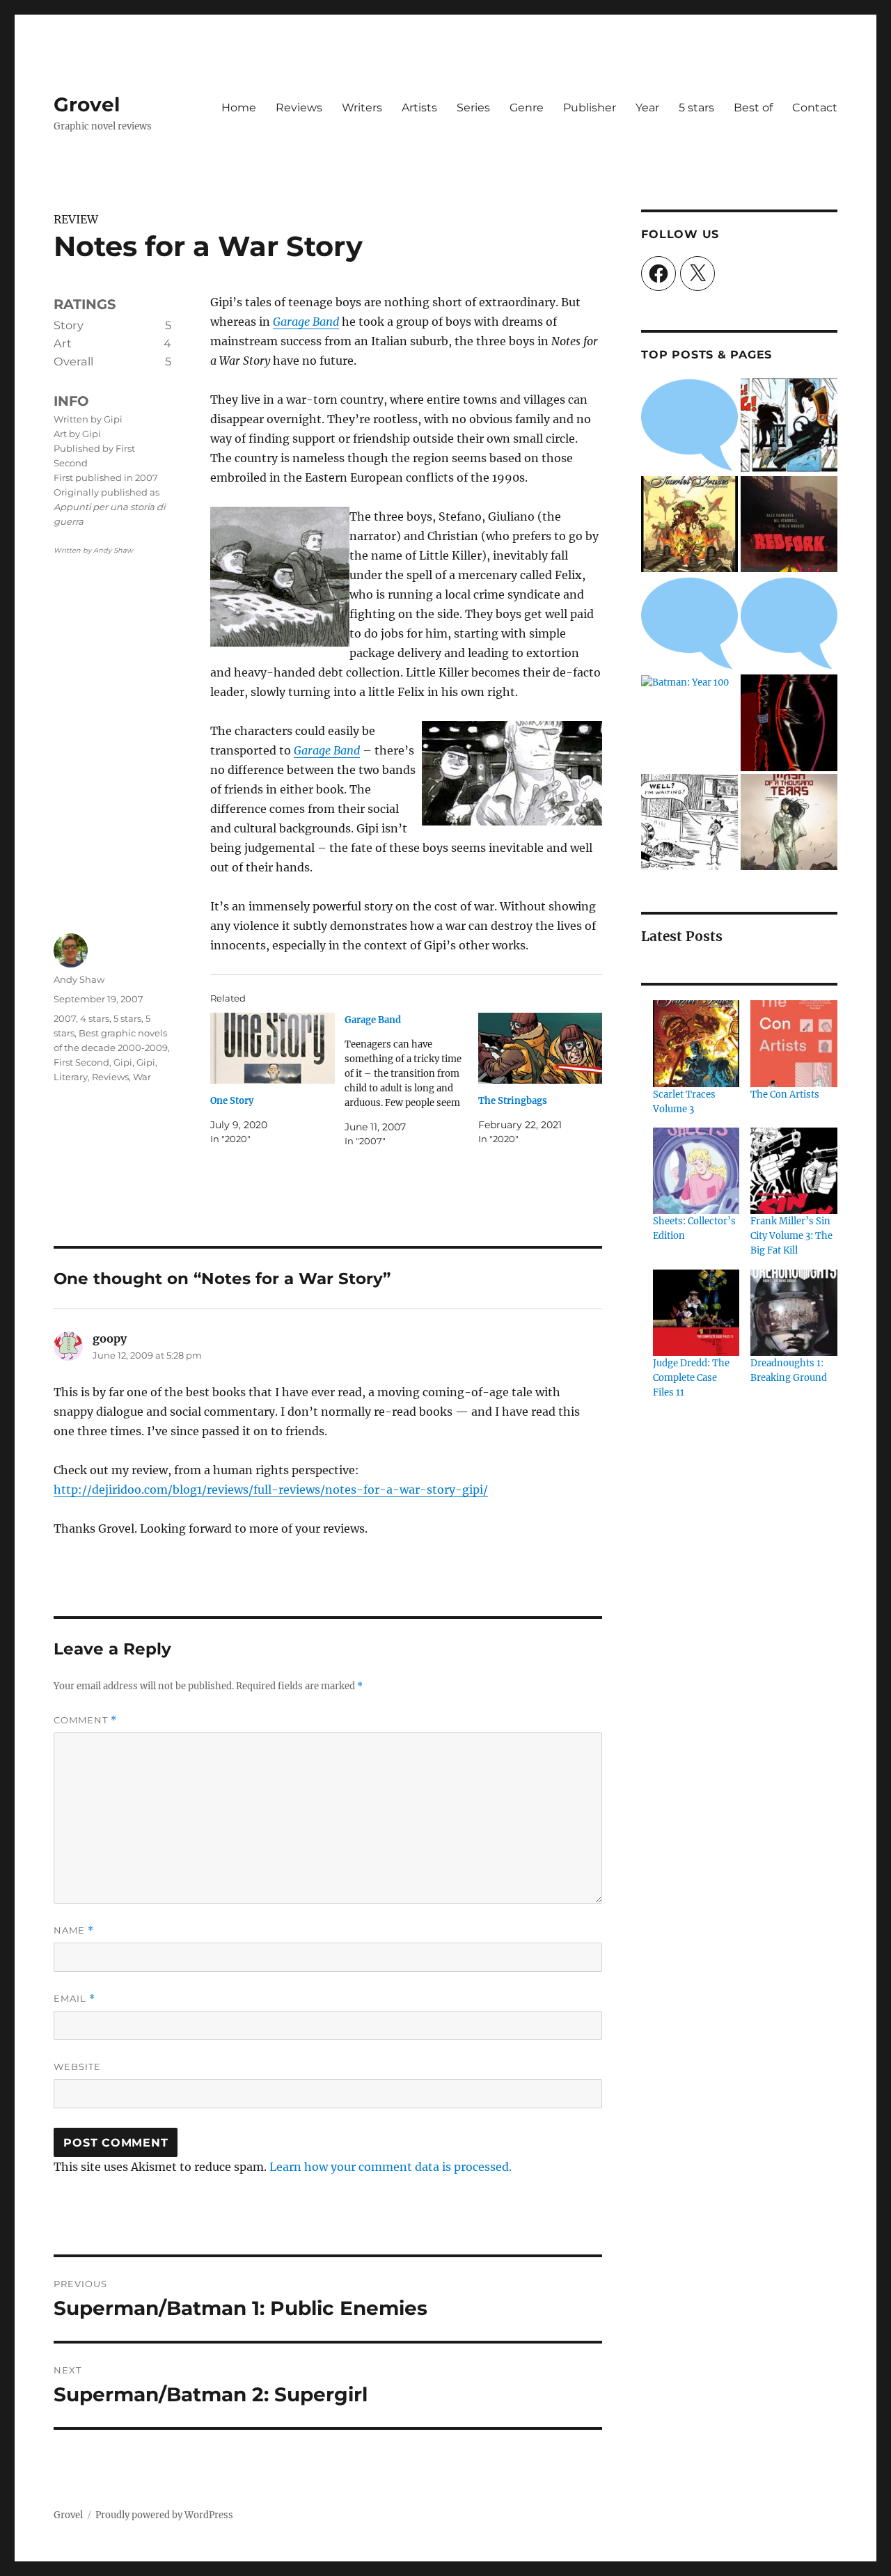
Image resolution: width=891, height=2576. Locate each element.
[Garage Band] (411, 1081)
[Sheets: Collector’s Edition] (696, 1171)
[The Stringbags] (540, 1048)
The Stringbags (513, 1101)
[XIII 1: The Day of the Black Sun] (789, 425)
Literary (71, 1077)
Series (473, 108)
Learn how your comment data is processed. (391, 2167)
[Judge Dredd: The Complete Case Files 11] (696, 1313)
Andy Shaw (79, 979)
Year (647, 108)
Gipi (123, 1062)
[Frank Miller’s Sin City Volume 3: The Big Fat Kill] (794, 1171)
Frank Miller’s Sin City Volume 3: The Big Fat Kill (791, 1236)
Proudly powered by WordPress (164, 2515)
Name (74, 1930)
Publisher (590, 108)
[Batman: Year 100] (685, 682)
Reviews (299, 108)
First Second (81, 1062)
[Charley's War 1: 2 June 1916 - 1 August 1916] (689, 425)
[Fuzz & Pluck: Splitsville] (689, 822)
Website (77, 2067)
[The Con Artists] (794, 1043)
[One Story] (272, 1048)
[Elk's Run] (689, 623)
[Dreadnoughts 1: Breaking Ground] (794, 1313)
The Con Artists (785, 1095)
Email (74, 1999)
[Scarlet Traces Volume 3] (696, 1043)
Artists (419, 108)
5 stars (696, 108)
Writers (362, 108)
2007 (65, 1018)
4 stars (95, 1018)
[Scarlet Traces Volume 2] (689, 524)
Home (239, 108)
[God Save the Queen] (789, 623)
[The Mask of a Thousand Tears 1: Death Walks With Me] (789, 822)
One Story (232, 1101)
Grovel (87, 104)
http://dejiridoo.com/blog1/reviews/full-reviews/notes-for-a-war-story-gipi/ (271, 1490)
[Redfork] (789, 524)
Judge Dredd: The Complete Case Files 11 (691, 1378)
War (142, 1077)
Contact (815, 108)
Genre (527, 108)
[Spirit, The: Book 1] (789, 723)
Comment (85, 1720)
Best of (753, 108)
